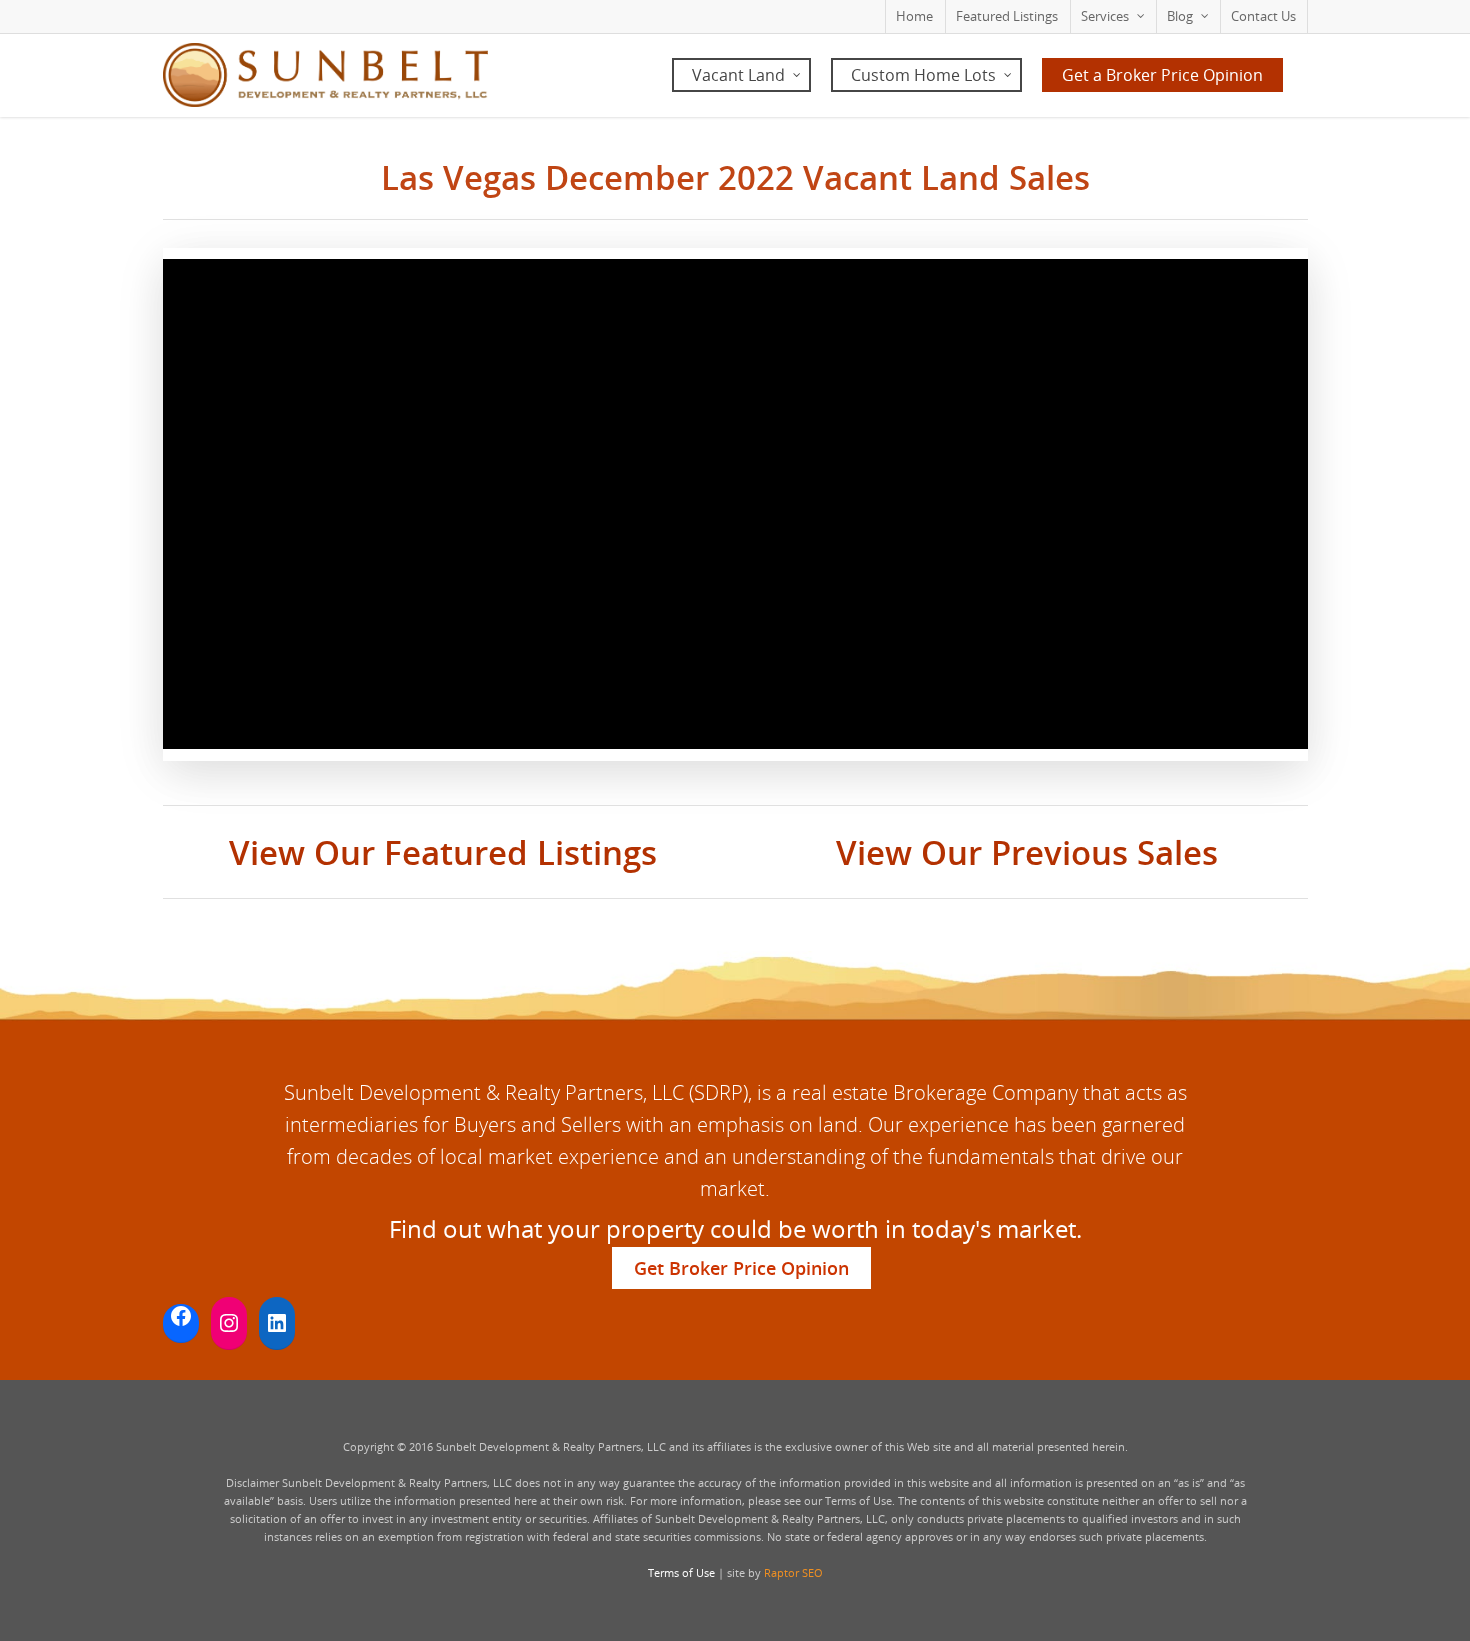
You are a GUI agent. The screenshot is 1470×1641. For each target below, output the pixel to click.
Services (1105, 16)
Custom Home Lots (923, 75)
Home (914, 16)
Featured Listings (1007, 16)
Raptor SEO (793, 1572)
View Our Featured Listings (443, 852)
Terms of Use (681, 1572)
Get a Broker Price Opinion (1162, 75)
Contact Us (1263, 16)
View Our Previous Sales (1027, 852)
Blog (1180, 16)
